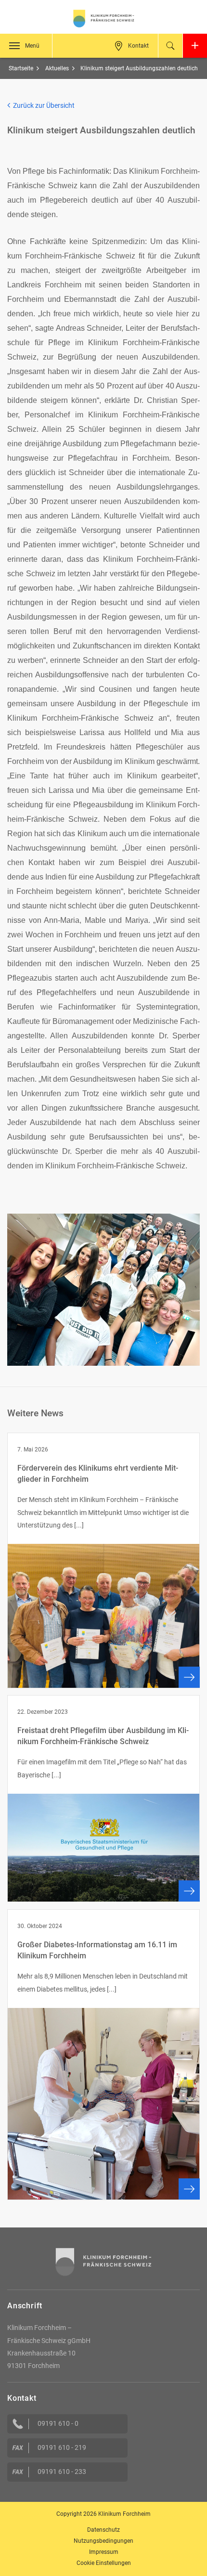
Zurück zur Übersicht (42, 105)
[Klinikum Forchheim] (103, 19)
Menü (32, 46)
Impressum (104, 2552)
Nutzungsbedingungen (103, 2541)
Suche (170, 46)
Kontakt (138, 46)
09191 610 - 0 (58, 2423)
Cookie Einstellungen (104, 2563)
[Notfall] (195, 46)
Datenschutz (103, 2530)
